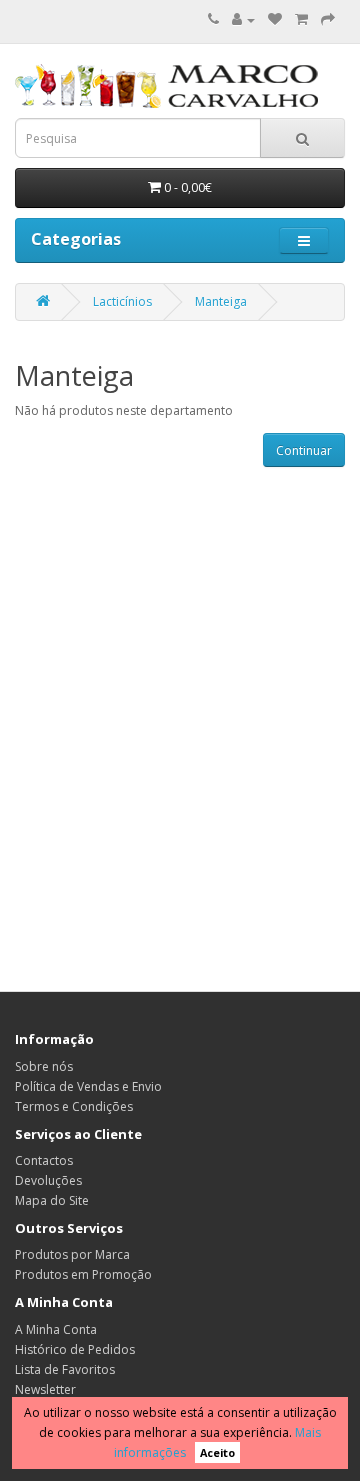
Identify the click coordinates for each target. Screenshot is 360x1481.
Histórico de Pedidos (75, 1349)
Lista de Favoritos (65, 1369)
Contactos (44, 1160)
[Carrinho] (301, 19)
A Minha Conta (56, 1329)
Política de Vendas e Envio (88, 1086)
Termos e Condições (74, 1106)
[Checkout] (328, 19)
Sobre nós (44, 1066)
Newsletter (45, 1389)
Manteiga (221, 301)
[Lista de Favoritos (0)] (275, 19)
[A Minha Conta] (243, 19)
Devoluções (48, 1180)
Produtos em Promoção (83, 1274)
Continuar (304, 450)
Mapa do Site (52, 1200)
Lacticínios (122, 301)
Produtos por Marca (72, 1254)
